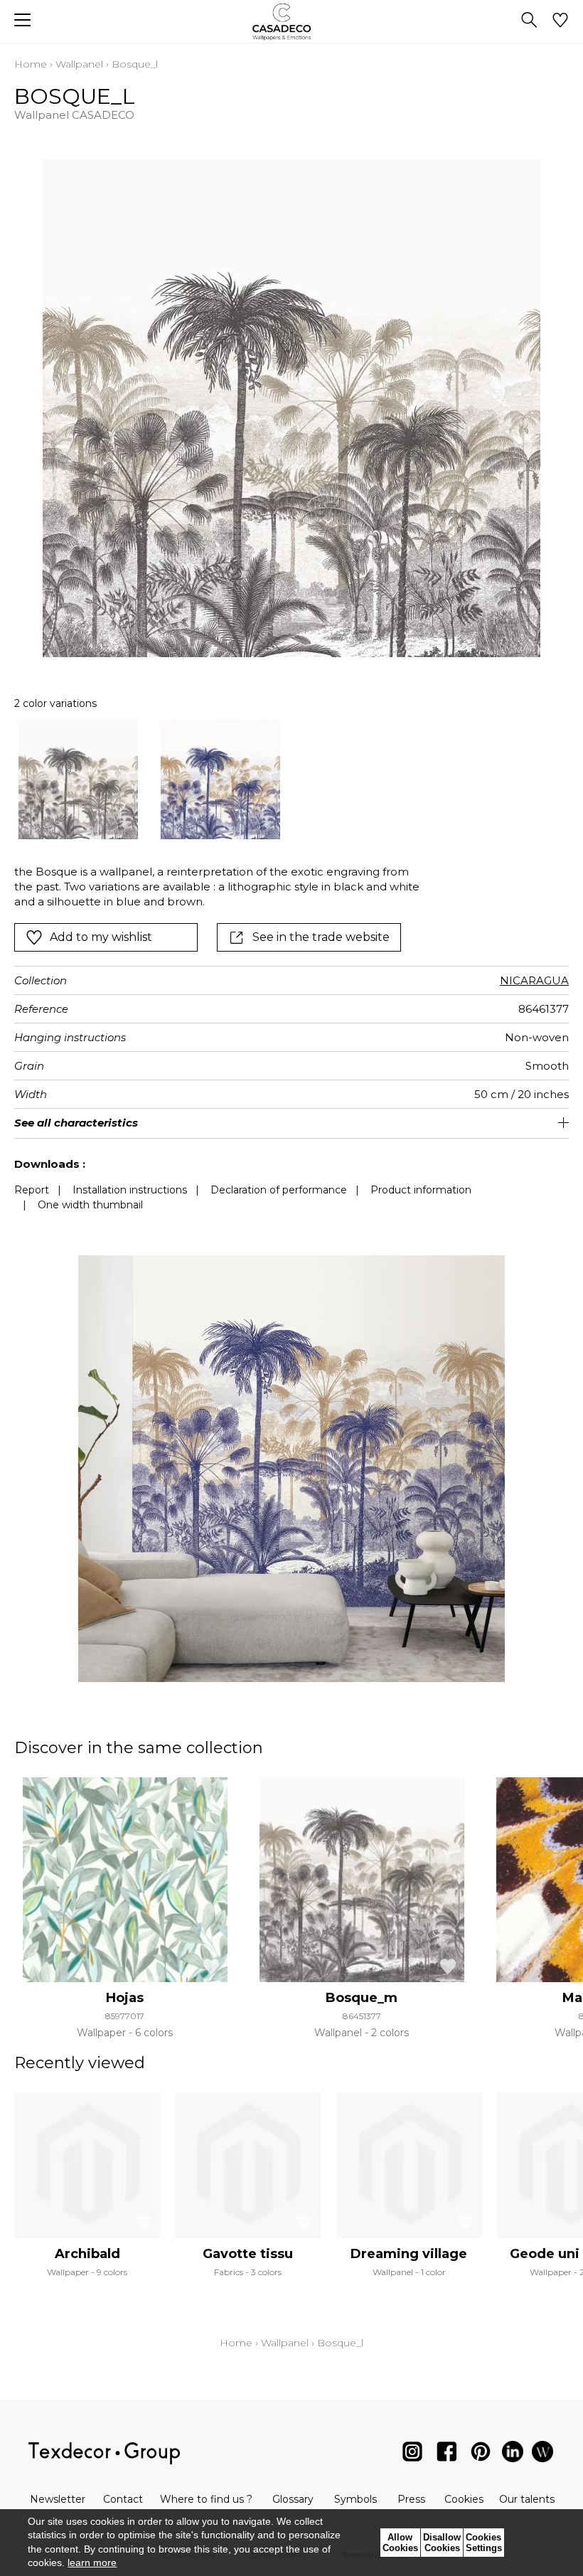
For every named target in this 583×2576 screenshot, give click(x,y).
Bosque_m (362, 1998)
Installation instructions (130, 1190)
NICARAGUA (534, 980)
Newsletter (58, 2499)
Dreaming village (409, 2254)
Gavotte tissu (248, 2254)
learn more (92, 2562)
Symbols (355, 2499)
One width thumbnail (90, 1205)
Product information (421, 1190)
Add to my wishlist (101, 937)
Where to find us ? (206, 2499)
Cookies (464, 2499)
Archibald (87, 2254)
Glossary (293, 2499)
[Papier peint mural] (542, 2455)
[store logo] (292, 22)
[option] (78, 779)
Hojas (125, 1998)
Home (31, 64)
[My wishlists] (560, 21)
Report (32, 1190)
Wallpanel (79, 64)
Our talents (527, 2499)
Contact (123, 2499)
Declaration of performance (279, 1190)
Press (411, 2499)
